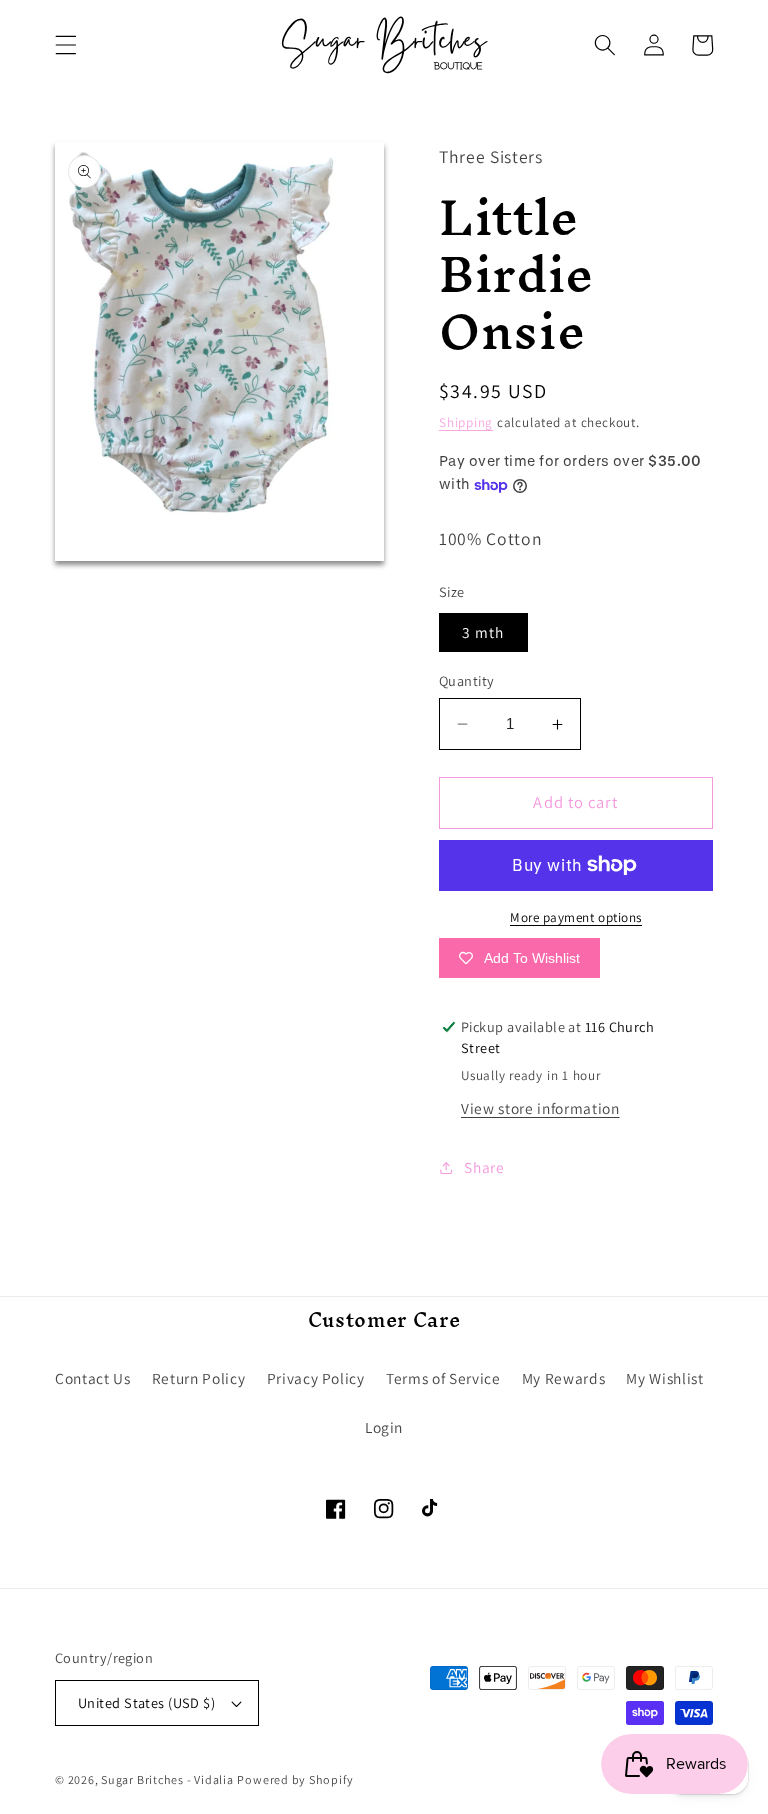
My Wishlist (664, 1378)
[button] (66, 45)
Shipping (466, 422)
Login (384, 1427)
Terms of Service (443, 1378)
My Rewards (564, 1378)
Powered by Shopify (295, 1779)
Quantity (467, 680)
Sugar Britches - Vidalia (167, 1779)
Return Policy (199, 1378)
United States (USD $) (146, 1702)
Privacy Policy (316, 1378)
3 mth (483, 632)
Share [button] (484, 1167)
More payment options (576, 917)
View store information (540, 1108)
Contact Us (93, 1378)
